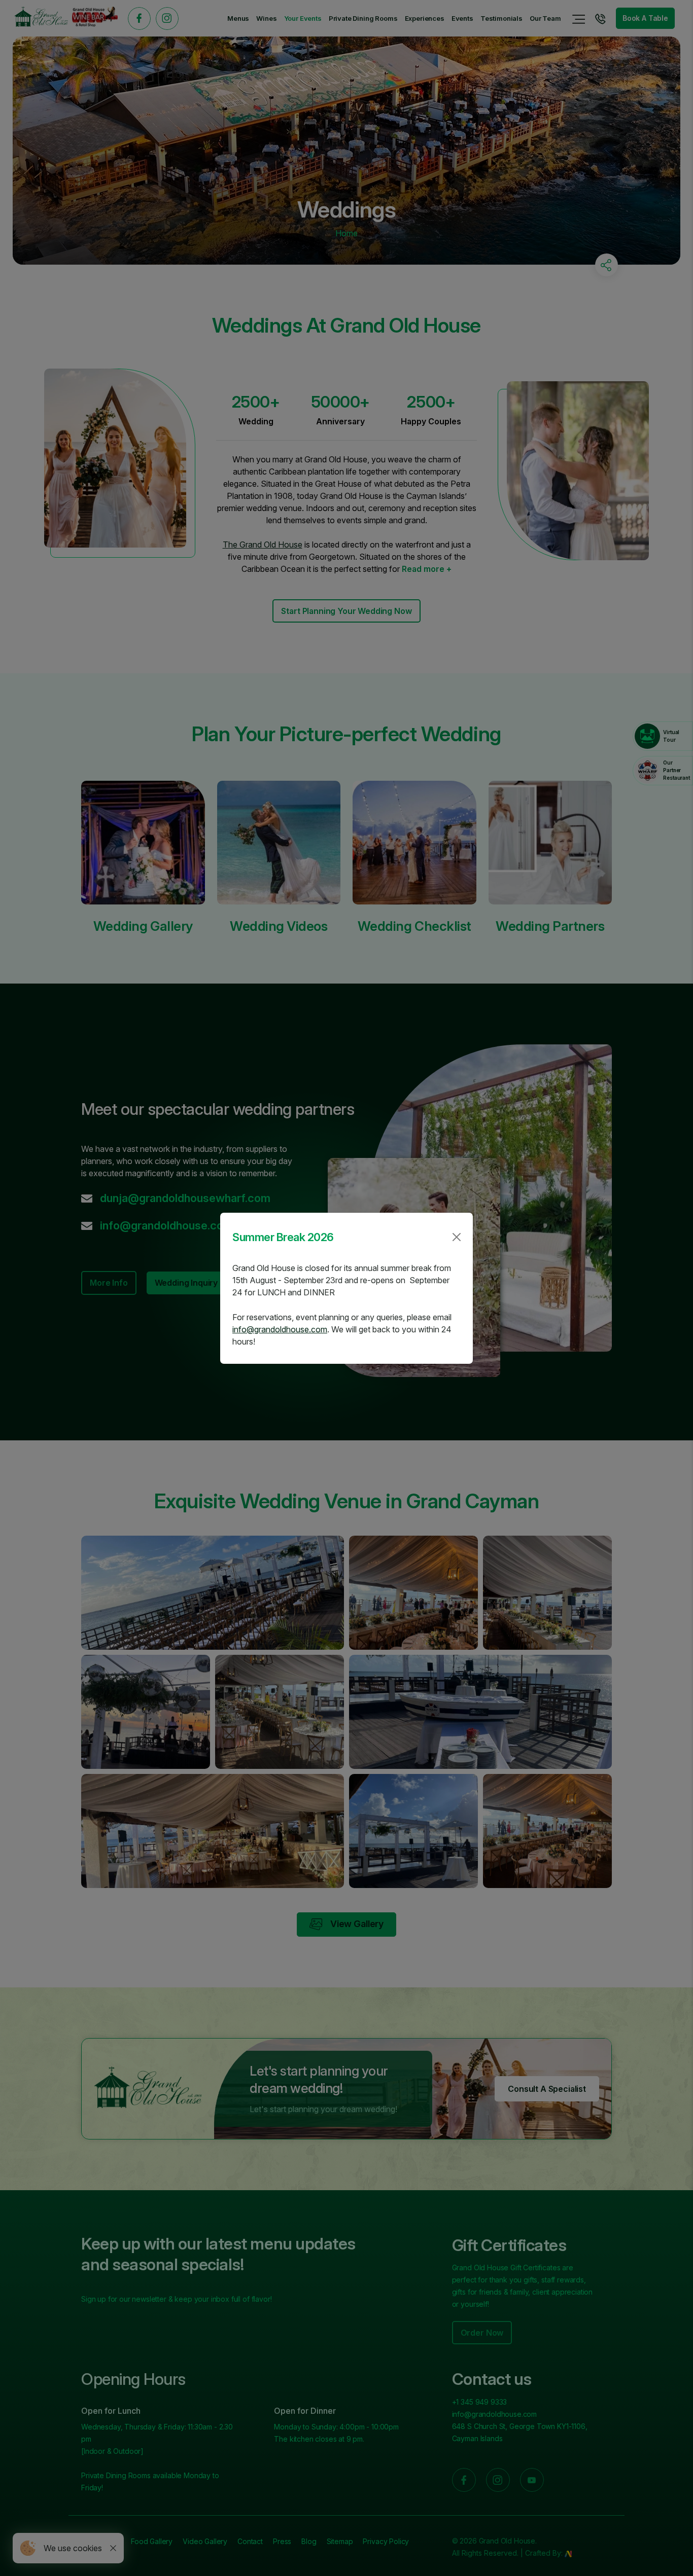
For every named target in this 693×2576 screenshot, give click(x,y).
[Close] (457, 1237)
